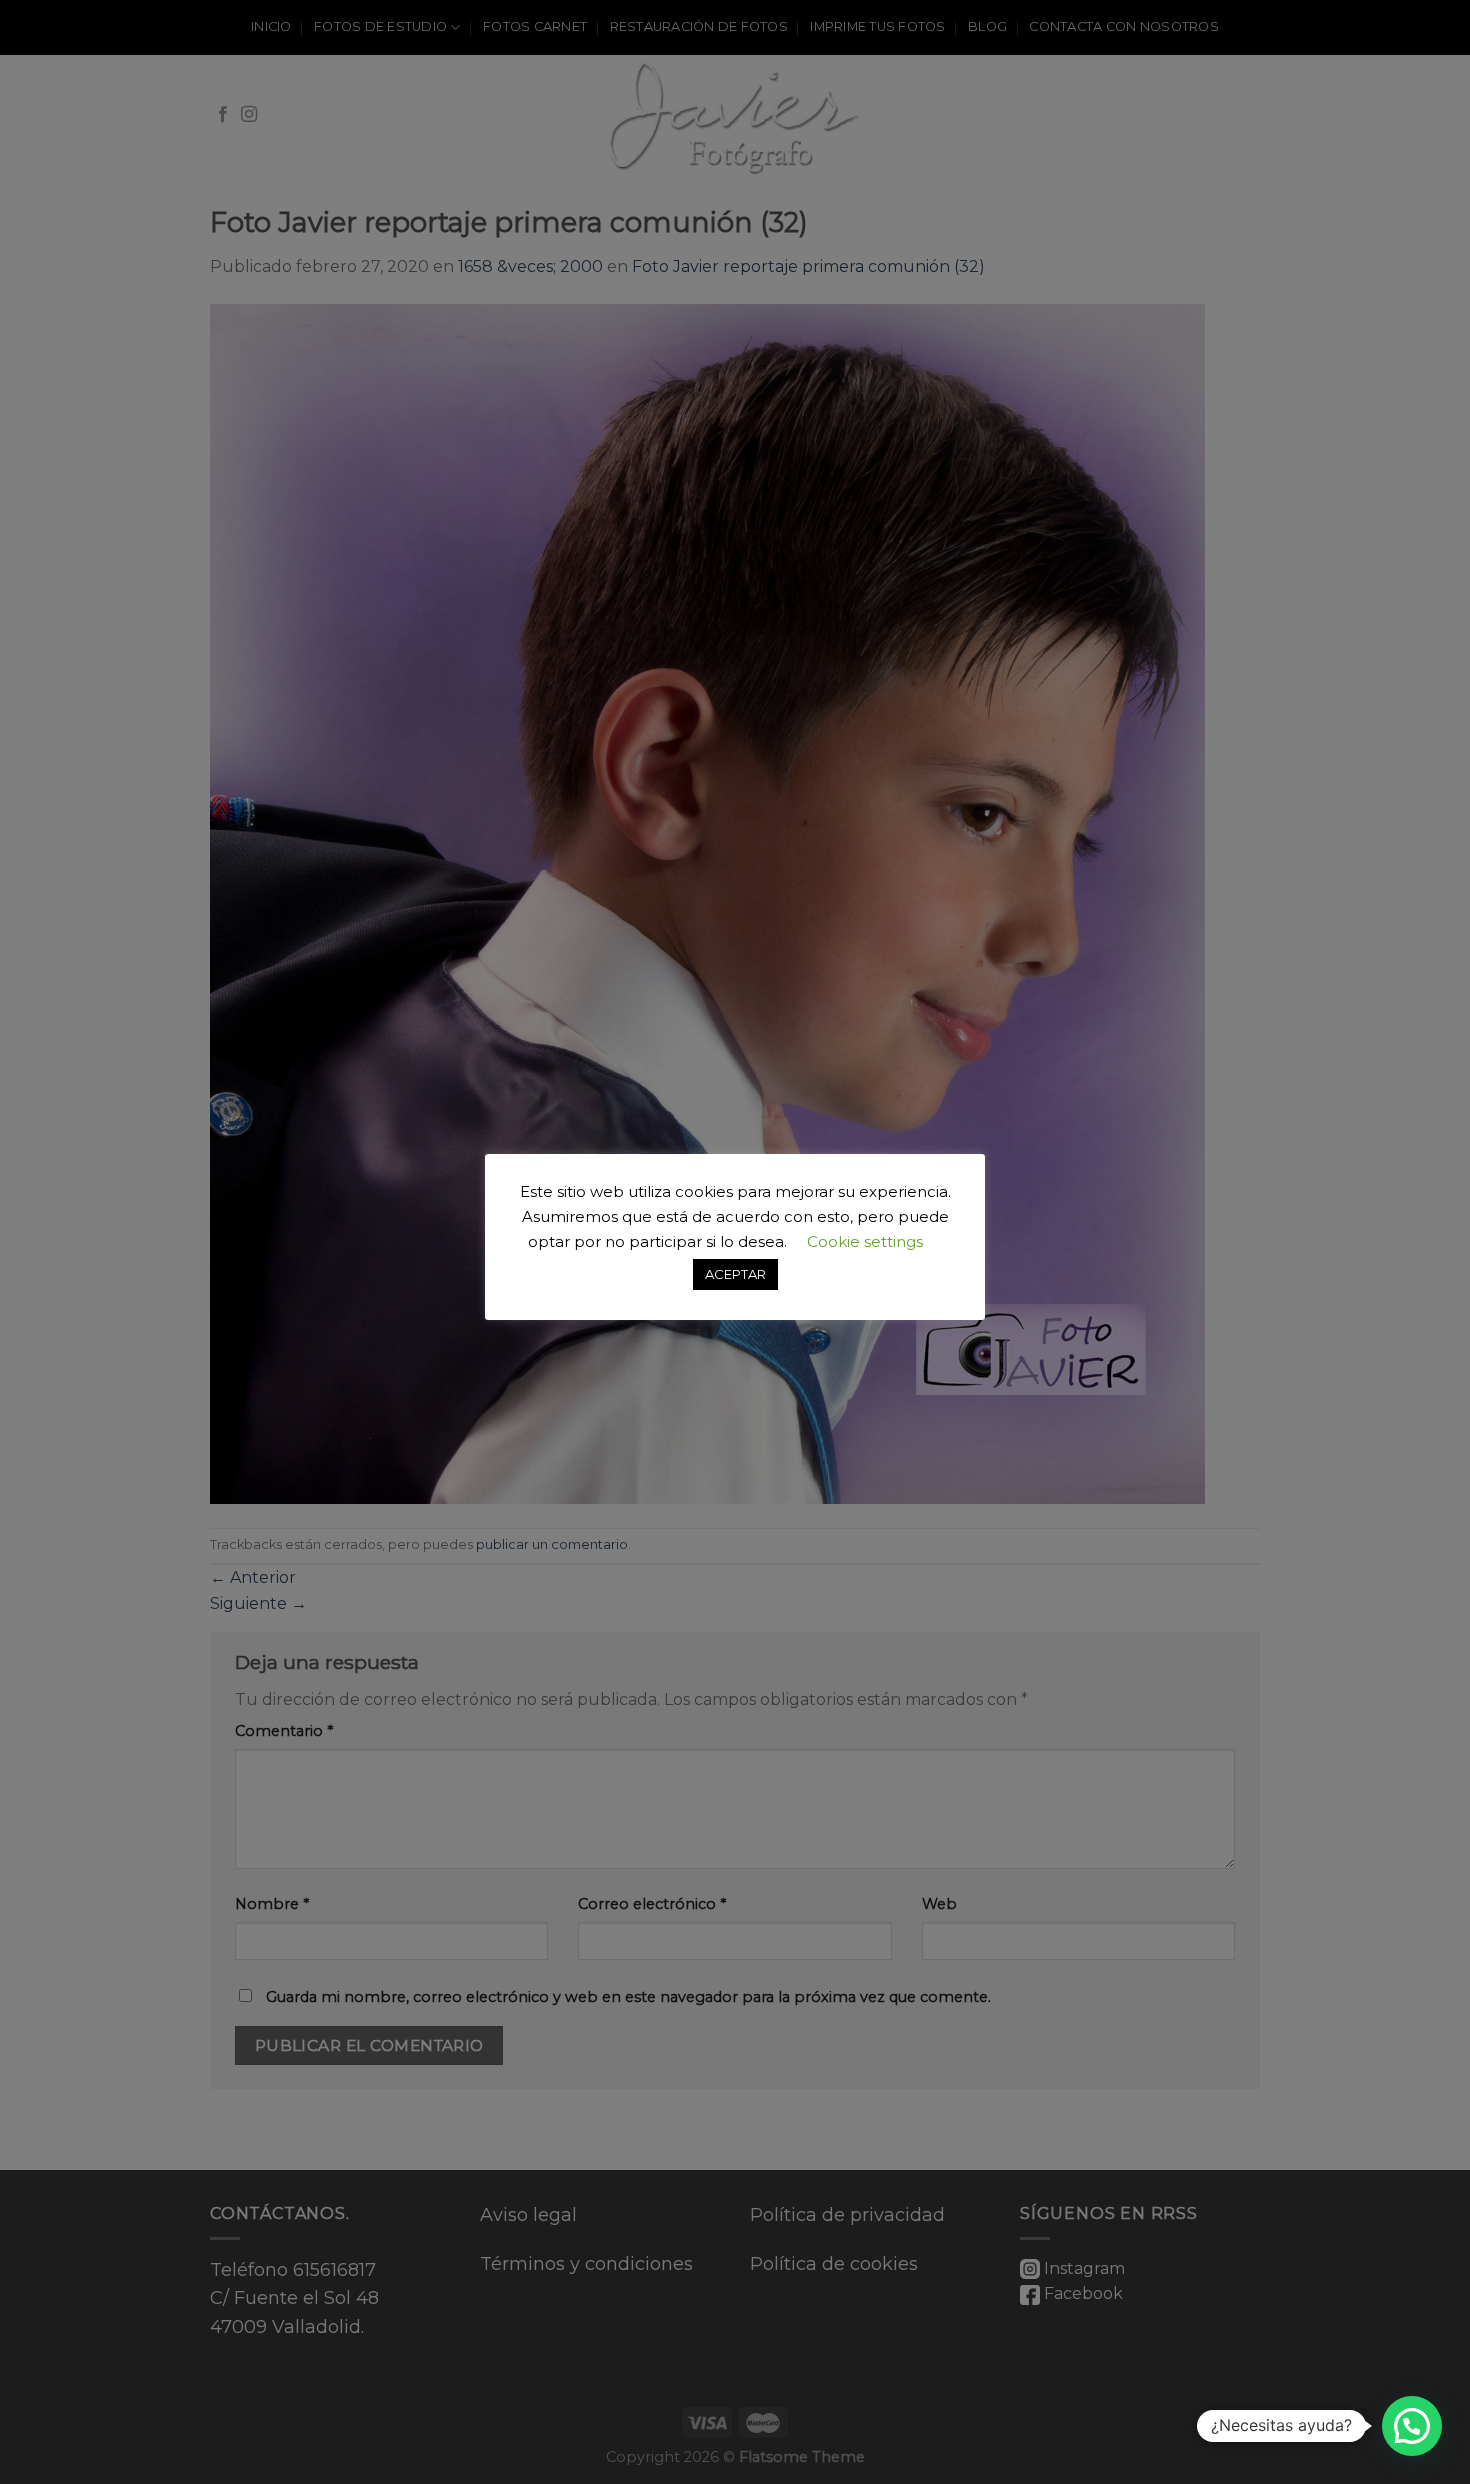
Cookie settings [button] (865, 1241)
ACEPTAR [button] (735, 1274)
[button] (1412, 2426)
